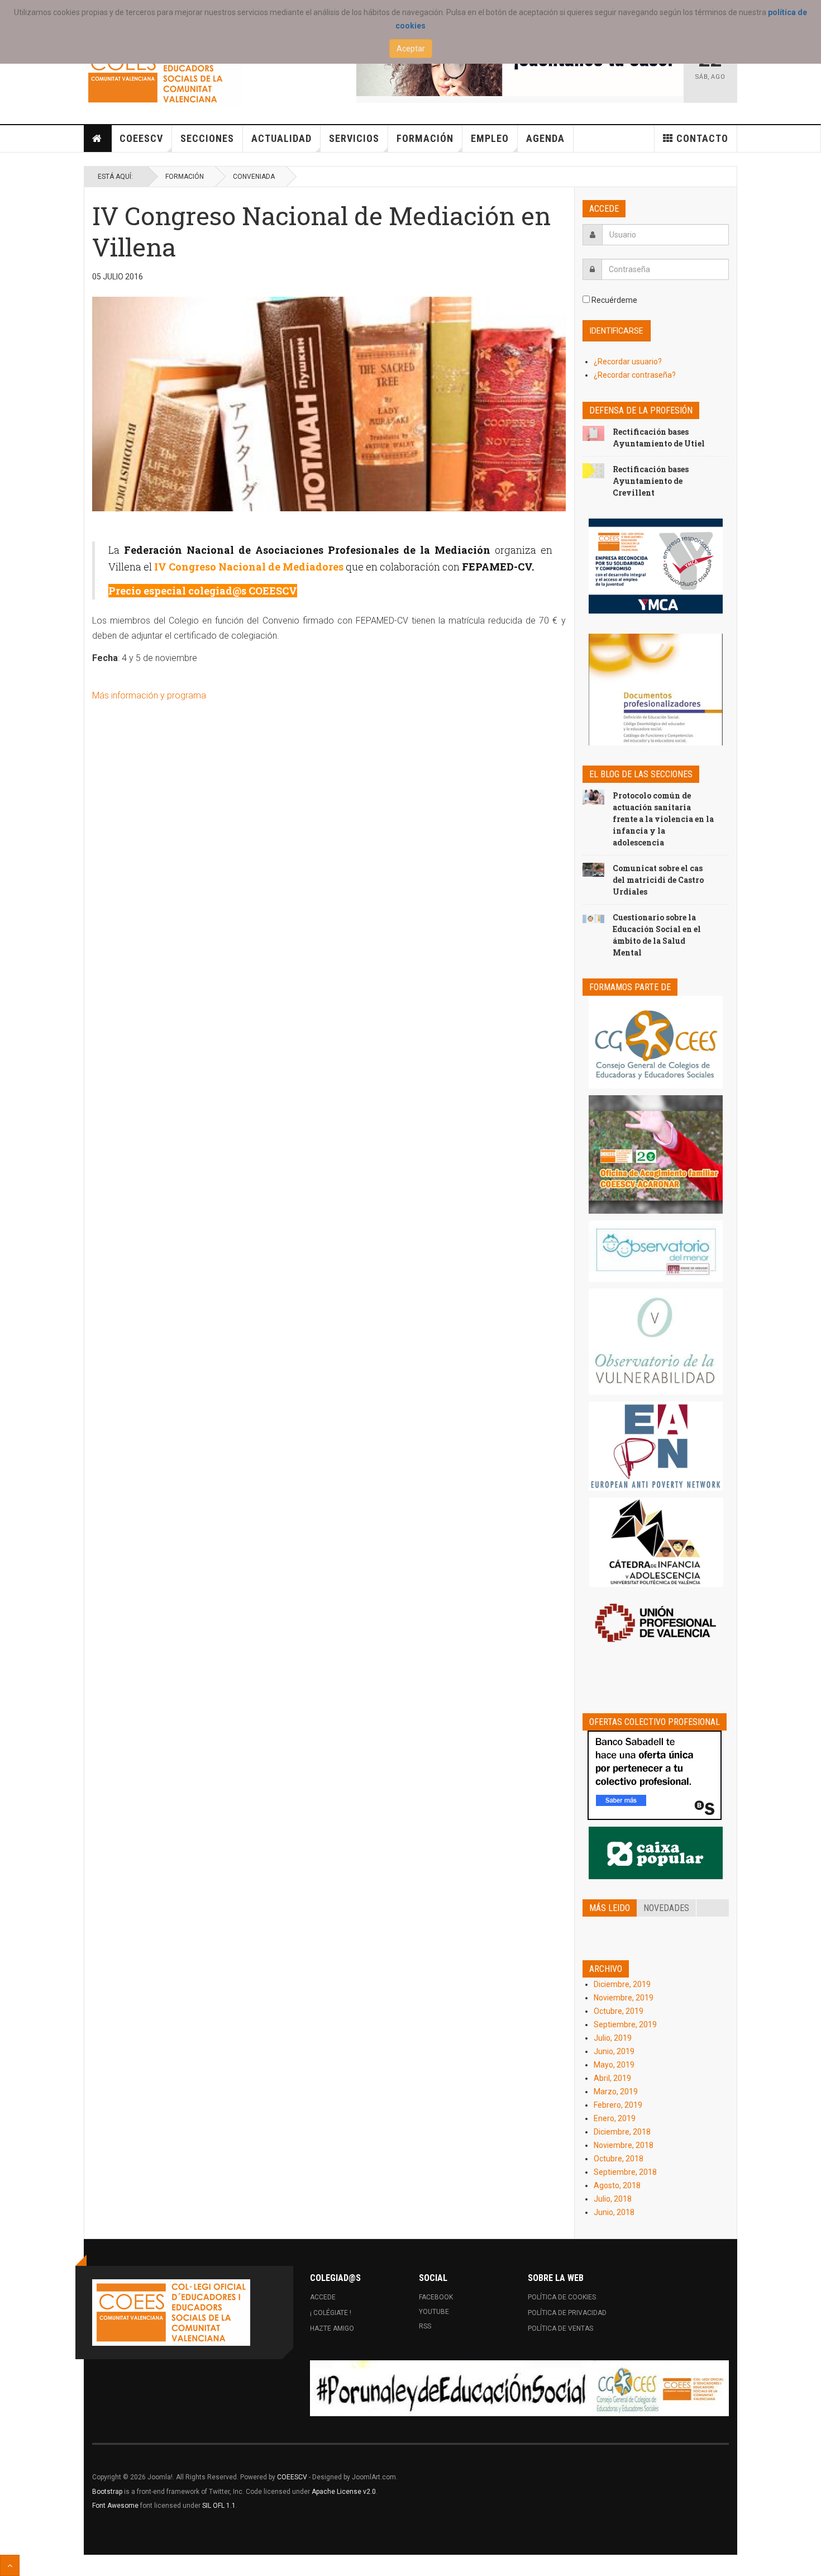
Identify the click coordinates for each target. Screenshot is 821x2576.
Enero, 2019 (615, 2118)
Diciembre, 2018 (622, 2132)
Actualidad (281, 138)
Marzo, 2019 (616, 2092)
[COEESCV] (163, 73)
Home (98, 139)
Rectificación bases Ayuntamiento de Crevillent (651, 481)
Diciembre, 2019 (622, 1984)
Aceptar (411, 49)
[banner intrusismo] (520, 68)
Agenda (545, 138)
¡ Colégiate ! (331, 2313)
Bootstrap (107, 2492)
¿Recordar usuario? (628, 362)
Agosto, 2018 (617, 2185)
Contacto (702, 138)
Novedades (666, 1908)
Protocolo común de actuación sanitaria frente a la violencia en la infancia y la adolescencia (663, 819)
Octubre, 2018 (619, 2159)
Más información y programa (149, 695)
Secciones (207, 138)
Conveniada (254, 177)
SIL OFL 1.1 (219, 2506)
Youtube (434, 2312)
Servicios (354, 138)
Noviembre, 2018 (624, 2145)
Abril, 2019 (612, 2078)
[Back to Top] (10, 2565)
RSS (425, 2326)
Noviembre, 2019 (624, 1998)
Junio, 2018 (614, 2212)
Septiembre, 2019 (625, 2024)
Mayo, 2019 (614, 2065)
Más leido (610, 1908)
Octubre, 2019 (619, 2011)
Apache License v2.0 (344, 2492)
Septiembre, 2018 (625, 2172)
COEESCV (141, 138)
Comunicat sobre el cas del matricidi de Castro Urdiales (658, 880)
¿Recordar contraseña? (635, 375)
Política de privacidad (567, 2313)
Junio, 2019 (614, 2051)
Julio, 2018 (613, 2199)
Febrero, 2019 (618, 2105)
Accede (323, 2297)
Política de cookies (562, 2297)
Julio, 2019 (613, 2038)
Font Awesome (115, 2506)
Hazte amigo (332, 2328)
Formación (425, 138)
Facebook (436, 2297)
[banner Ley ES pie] (519, 2388)
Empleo (490, 138)
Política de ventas (560, 2328)
